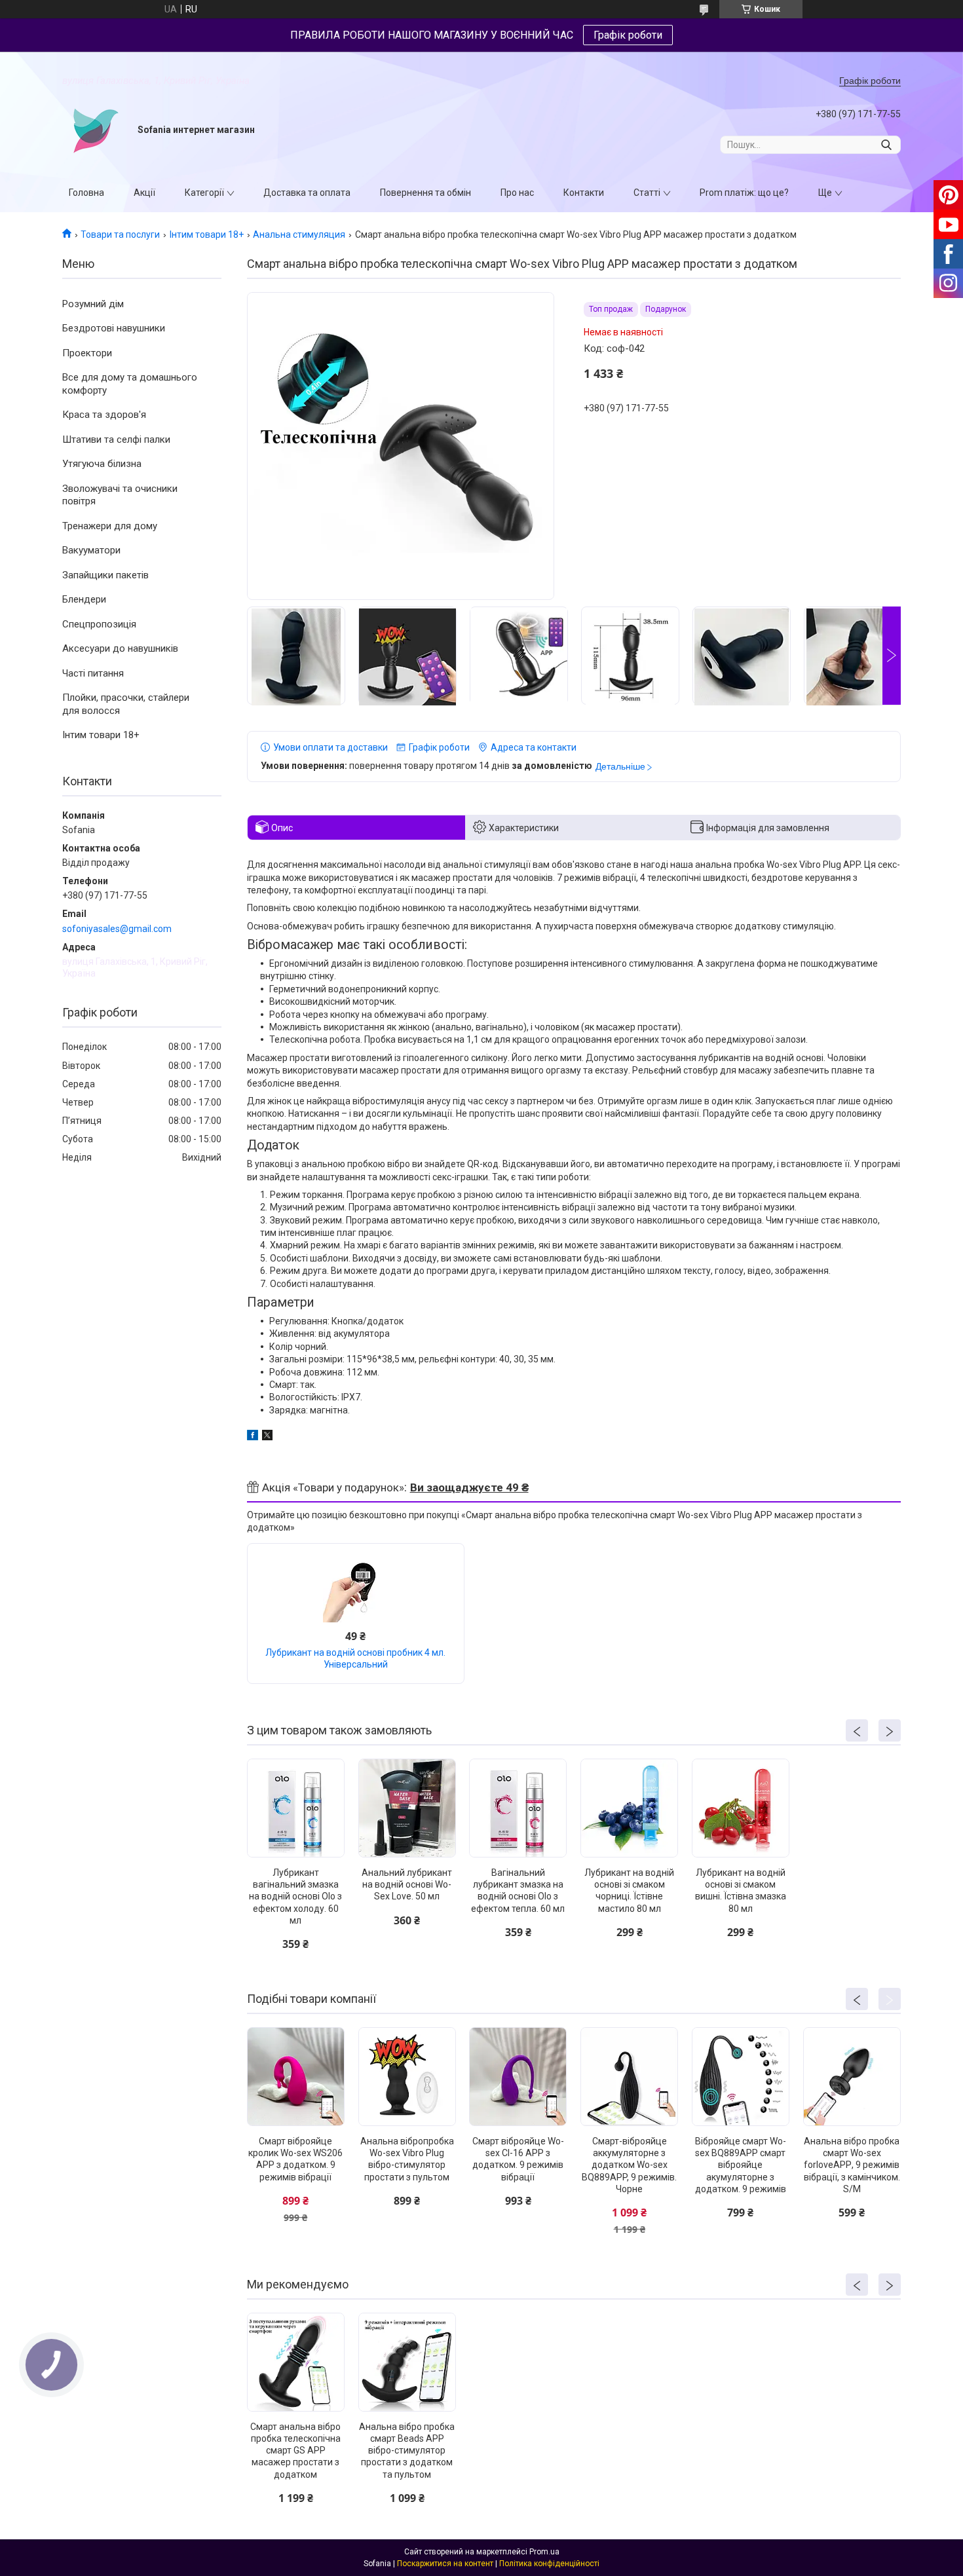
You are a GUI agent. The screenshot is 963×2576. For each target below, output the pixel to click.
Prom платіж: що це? (744, 193)
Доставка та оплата (307, 193)
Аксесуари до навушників (120, 648)
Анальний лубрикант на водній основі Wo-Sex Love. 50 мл (407, 1884)
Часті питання (93, 673)
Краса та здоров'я (104, 415)
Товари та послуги (120, 234)
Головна (86, 193)
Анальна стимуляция (299, 234)
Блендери (84, 599)
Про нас (517, 193)
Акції (144, 193)
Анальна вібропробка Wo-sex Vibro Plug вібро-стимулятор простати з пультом (407, 2159)
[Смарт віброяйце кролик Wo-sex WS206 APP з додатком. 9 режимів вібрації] (296, 2077)
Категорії (204, 193)
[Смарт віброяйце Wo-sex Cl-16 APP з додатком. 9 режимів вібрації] (518, 2077)
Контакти (584, 193)
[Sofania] (95, 130)
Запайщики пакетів (105, 575)
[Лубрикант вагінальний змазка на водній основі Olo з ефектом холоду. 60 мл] (296, 1808)
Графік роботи (628, 35)
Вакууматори (91, 550)
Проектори (87, 353)
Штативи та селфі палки (116, 439)
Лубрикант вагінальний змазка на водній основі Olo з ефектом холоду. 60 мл (295, 1896)
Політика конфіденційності (549, 2564)
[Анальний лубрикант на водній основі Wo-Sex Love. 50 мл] (407, 1808)
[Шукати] (886, 145)
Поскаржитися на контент (445, 2564)
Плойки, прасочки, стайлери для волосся (126, 704)
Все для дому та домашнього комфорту (130, 384)
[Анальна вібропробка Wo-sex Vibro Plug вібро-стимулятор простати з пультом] (407, 2077)
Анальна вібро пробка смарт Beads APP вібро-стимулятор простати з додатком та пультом (407, 2451)
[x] (267, 1437)
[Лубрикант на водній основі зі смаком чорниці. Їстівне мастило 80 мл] (629, 1808)
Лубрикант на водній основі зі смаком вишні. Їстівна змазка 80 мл (741, 1891)
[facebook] (253, 1437)
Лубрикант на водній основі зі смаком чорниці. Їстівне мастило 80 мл (629, 1891)
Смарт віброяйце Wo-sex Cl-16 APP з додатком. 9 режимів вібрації (518, 2159)
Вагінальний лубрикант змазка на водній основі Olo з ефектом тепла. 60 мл (518, 1891)
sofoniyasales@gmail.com (117, 929)
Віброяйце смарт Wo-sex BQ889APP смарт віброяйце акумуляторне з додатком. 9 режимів (741, 2165)
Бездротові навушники (114, 328)
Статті (647, 193)
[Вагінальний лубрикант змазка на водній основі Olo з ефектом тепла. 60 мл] (518, 1808)
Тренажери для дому (110, 526)
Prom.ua (544, 2552)
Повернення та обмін (425, 193)
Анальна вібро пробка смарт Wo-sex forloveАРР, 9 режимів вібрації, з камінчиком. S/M (852, 2165)
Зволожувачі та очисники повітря (120, 495)
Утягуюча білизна (102, 464)
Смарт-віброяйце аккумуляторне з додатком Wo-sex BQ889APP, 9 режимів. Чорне (629, 2165)
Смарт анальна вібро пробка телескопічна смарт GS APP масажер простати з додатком (295, 2451)
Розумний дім (93, 304)
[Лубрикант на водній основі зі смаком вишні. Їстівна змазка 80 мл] (741, 1808)
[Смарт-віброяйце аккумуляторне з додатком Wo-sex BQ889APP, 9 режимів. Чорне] (629, 2077)
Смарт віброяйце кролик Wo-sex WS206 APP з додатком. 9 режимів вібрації (295, 2159)
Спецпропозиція (99, 624)
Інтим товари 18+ (207, 234)
